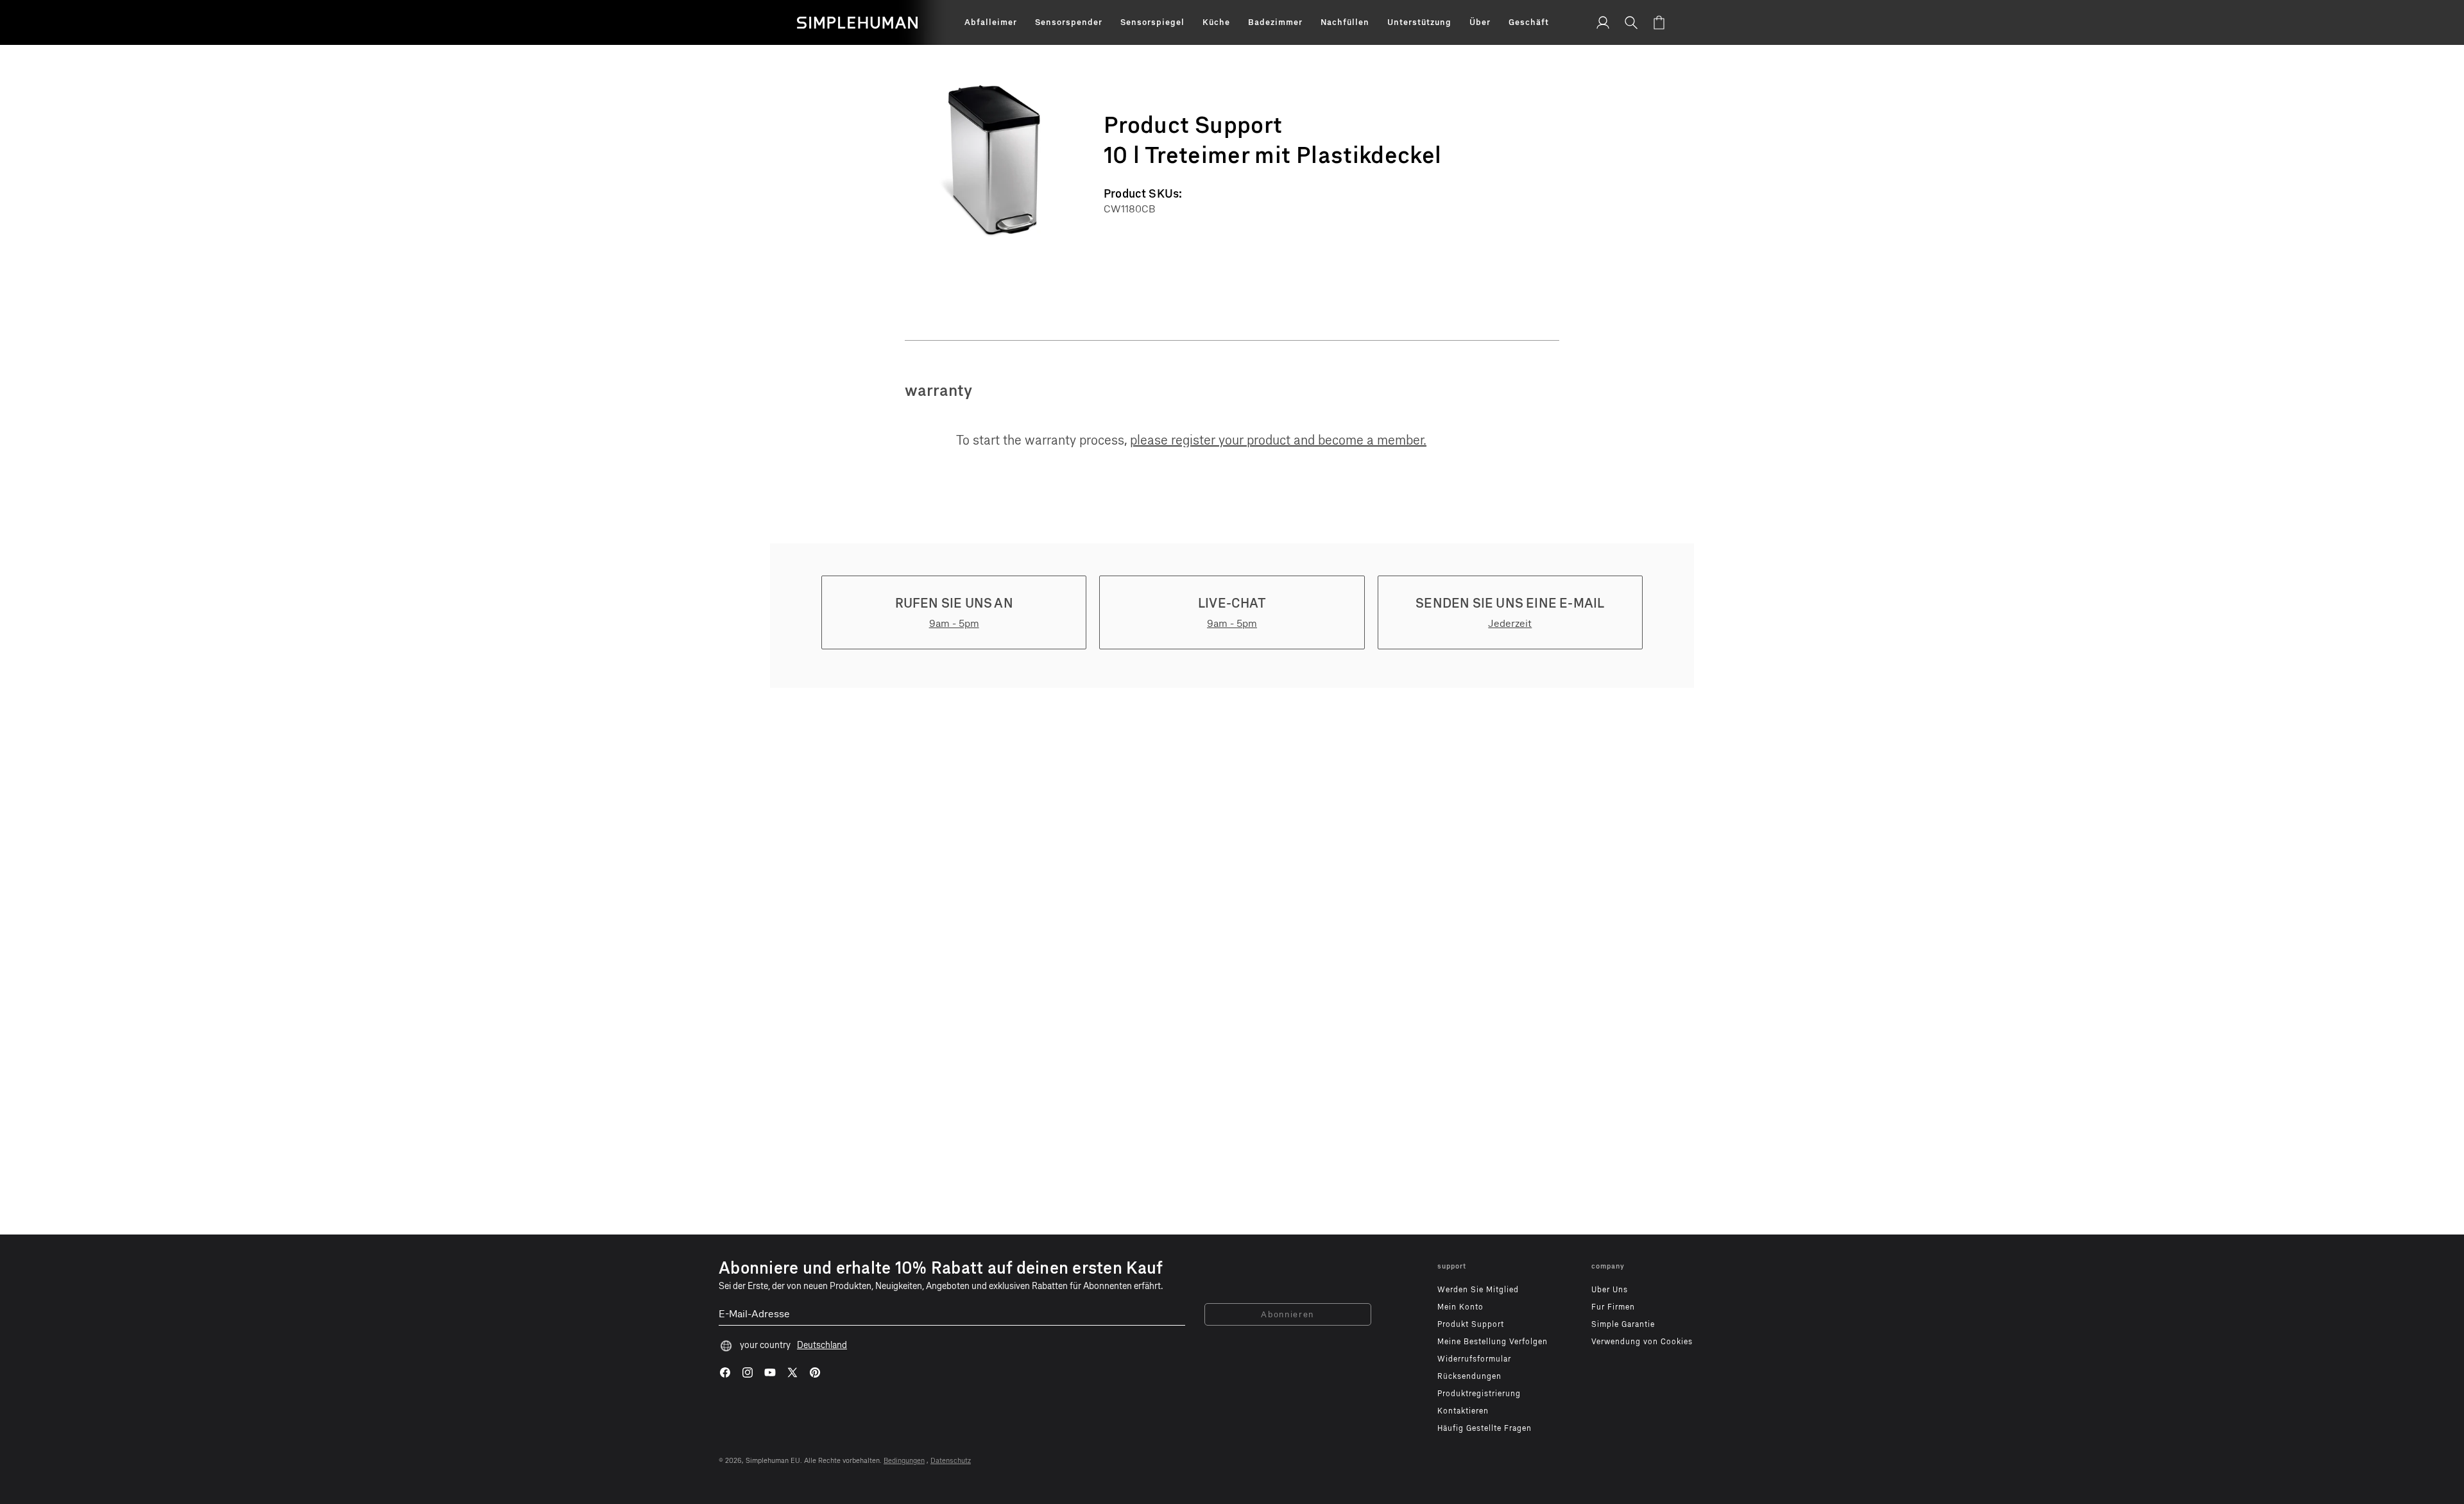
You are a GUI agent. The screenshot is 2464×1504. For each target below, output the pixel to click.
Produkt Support (1471, 1324)
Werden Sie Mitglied (1478, 1290)
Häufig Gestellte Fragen (1484, 1428)
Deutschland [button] (822, 1345)
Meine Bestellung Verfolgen (1493, 1342)
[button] (991, 22)
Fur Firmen (1613, 1307)
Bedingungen (904, 1461)
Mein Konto (1460, 1307)
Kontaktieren (1463, 1411)
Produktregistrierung (1479, 1394)
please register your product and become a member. (1278, 440)
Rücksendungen (1469, 1376)
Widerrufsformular (1474, 1359)
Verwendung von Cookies (1642, 1342)
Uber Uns (1610, 1290)
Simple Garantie (1623, 1324)
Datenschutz (951, 1461)
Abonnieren (1288, 1314)
